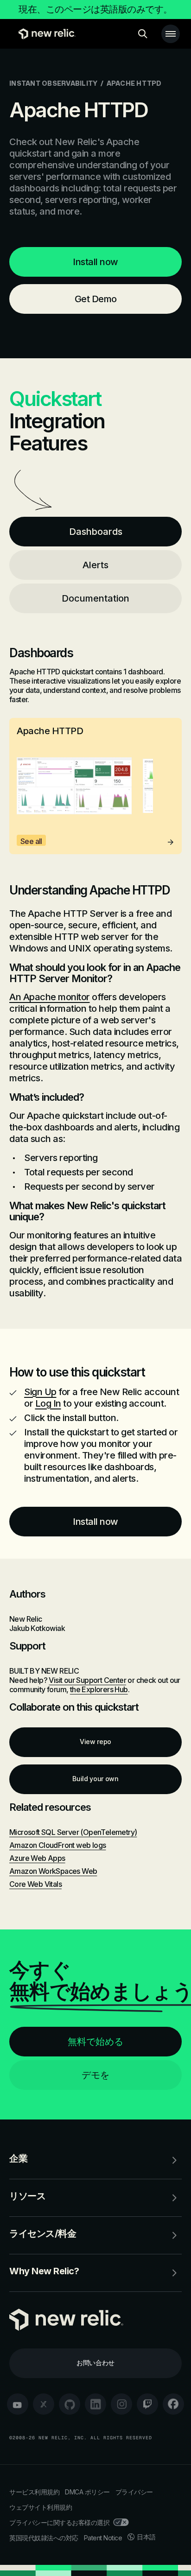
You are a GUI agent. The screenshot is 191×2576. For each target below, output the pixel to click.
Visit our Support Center (87, 1680)
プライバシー (134, 2492)
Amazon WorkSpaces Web (53, 1871)
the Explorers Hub (99, 1689)
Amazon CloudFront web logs (57, 1845)
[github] (70, 2404)
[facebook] (173, 2404)
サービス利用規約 (34, 2492)
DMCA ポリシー (87, 2492)
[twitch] (147, 2404)
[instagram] (121, 2404)
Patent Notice (103, 2538)
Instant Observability (53, 83)
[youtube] (18, 2404)
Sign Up (40, 1392)
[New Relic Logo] (45, 34)
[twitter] (44, 2404)
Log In (48, 1403)
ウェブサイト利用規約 (41, 2507)
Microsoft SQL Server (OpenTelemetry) (73, 1832)
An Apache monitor (50, 997)
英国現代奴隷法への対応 (44, 2538)
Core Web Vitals (35, 1884)
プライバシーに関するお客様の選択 (59, 2522)
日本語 (146, 2537)
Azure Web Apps (37, 1858)
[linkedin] (95, 2404)
